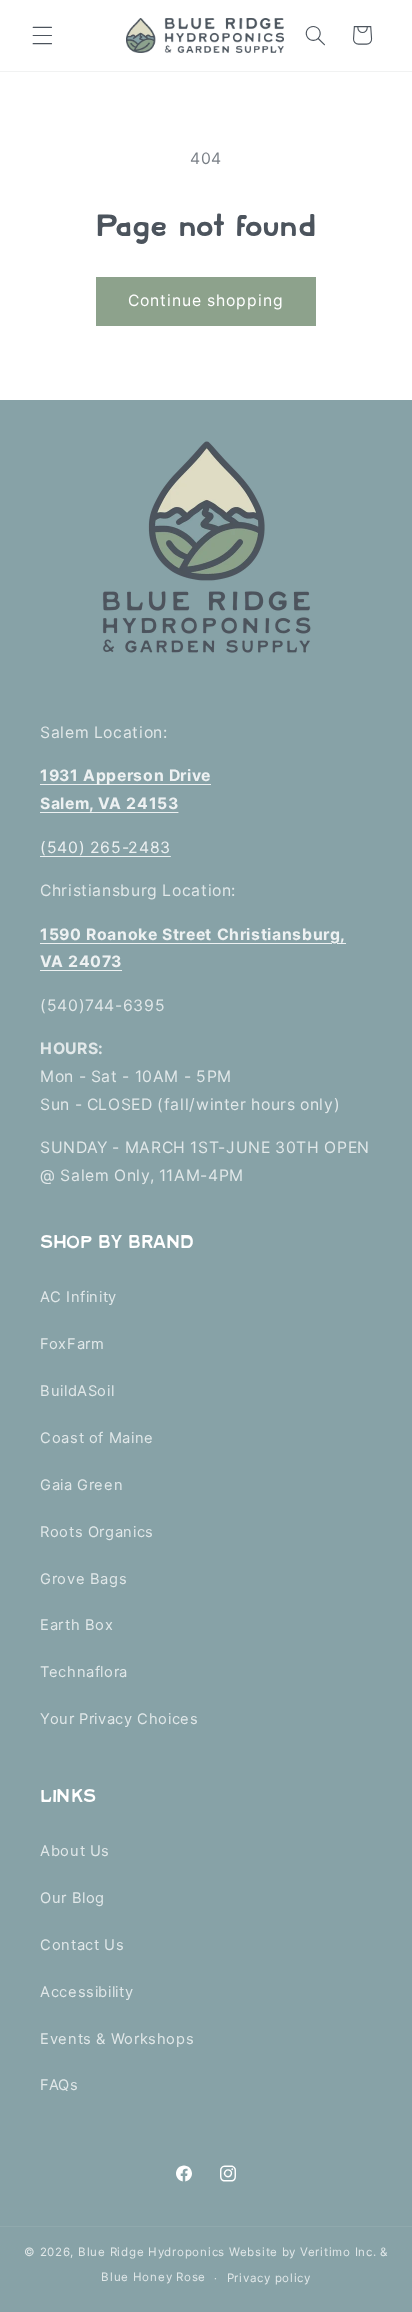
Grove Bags (83, 1579)
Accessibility (86, 1992)
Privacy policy (269, 2278)
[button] (42, 35)
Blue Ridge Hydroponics (151, 2252)
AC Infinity (78, 1297)
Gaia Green (81, 1485)
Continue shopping (206, 300)
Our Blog (72, 1898)
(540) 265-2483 (105, 847)
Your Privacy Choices (119, 1719)
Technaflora (84, 1672)
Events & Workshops (117, 2039)
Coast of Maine (97, 1438)
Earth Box (77, 1625)
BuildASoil (77, 1391)
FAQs (59, 2085)
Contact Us (82, 1945)
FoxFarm (72, 1344)
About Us (75, 1851)
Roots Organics (97, 1532)
